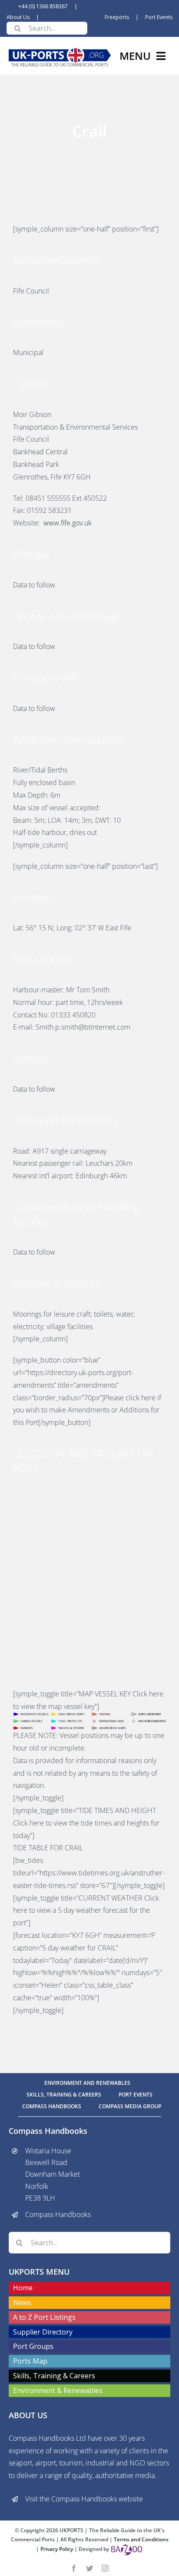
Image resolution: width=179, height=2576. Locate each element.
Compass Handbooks (58, 2214)
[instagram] (105, 2568)
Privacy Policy (57, 2549)
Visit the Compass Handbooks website (84, 2499)
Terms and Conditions (141, 2539)
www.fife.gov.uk (68, 523)
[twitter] (89, 2568)
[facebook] (74, 2568)
